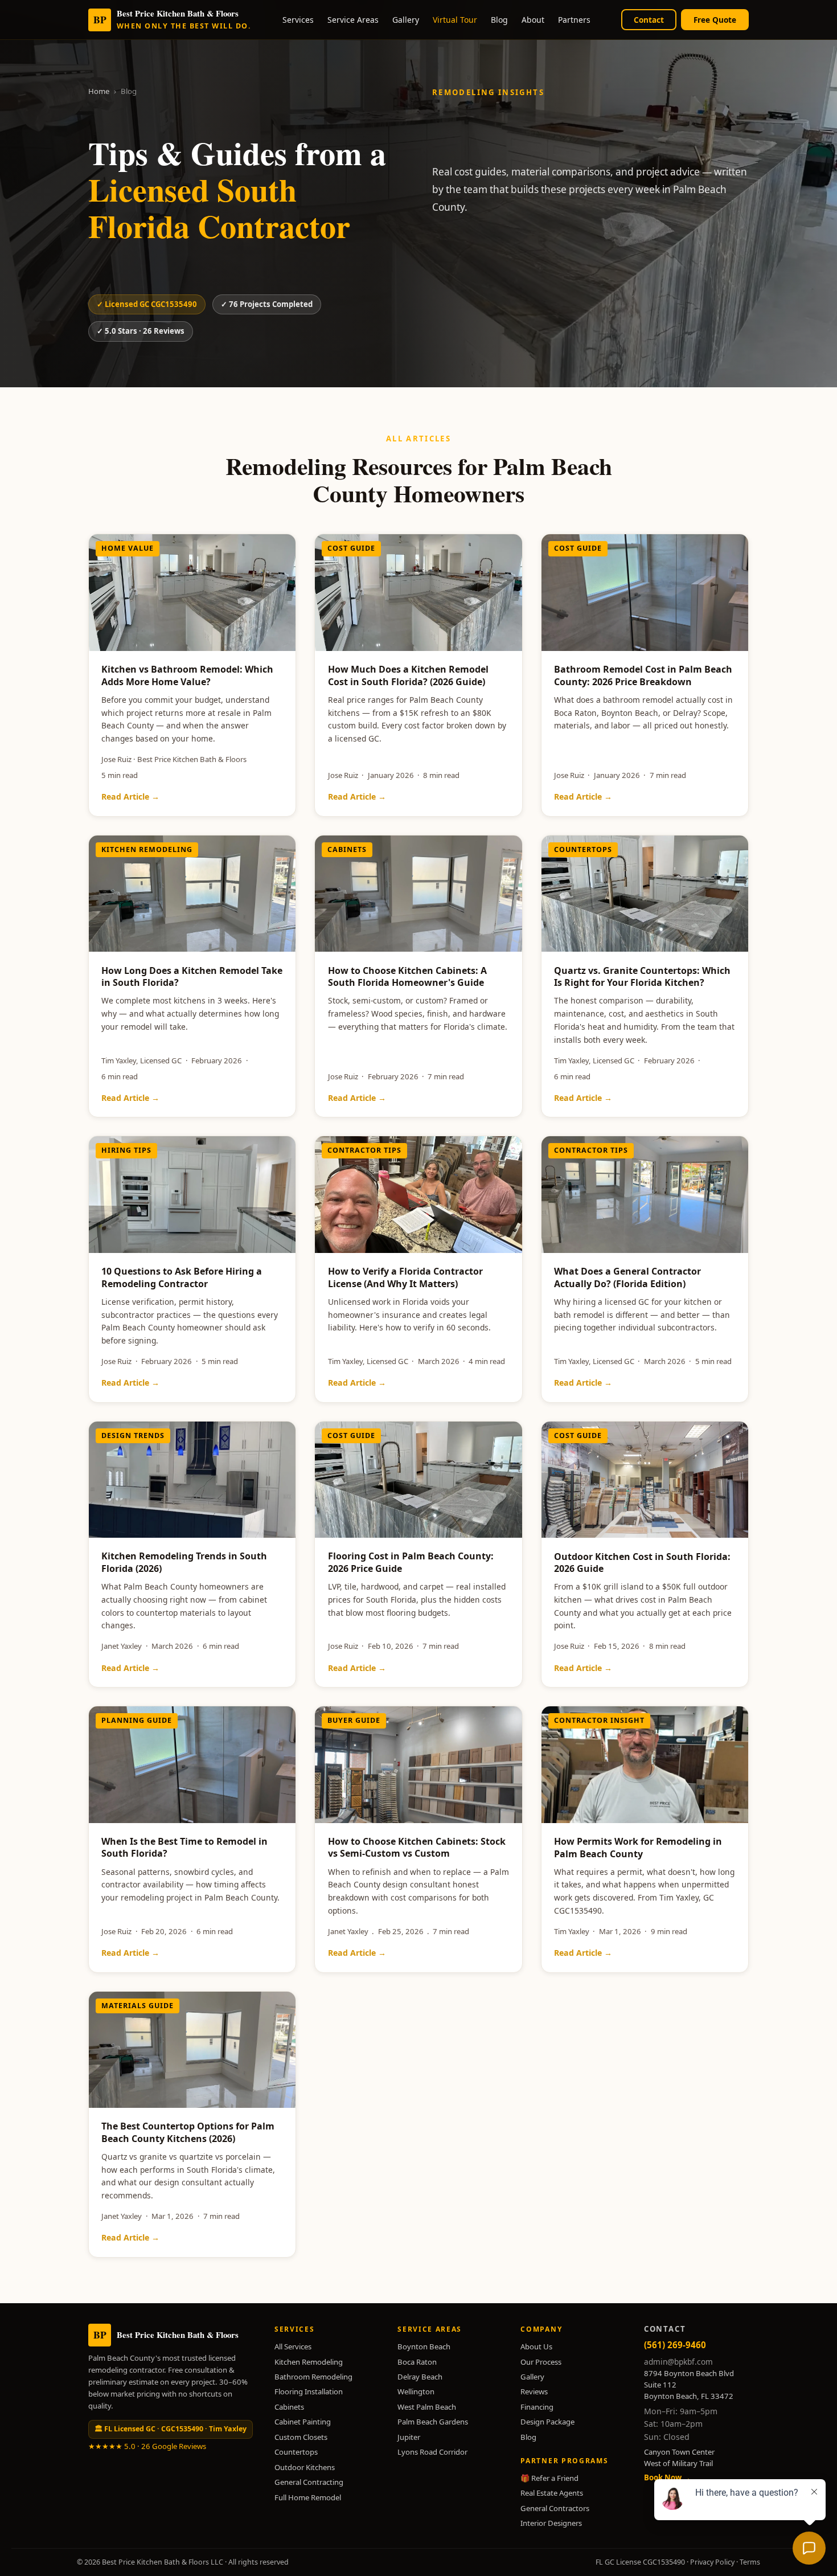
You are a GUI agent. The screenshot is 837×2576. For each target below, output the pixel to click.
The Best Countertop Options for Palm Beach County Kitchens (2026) (188, 2132)
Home (99, 91)
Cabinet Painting (303, 2422)
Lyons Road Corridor (432, 2452)
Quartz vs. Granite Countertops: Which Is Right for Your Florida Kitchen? (642, 977)
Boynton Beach (424, 2346)
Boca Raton (417, 2362)
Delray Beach (420, 2377)
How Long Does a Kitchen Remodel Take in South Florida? (192, 977)
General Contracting (309, 2482)
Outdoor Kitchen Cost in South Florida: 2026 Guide (642, 1563)
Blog (499, 20)
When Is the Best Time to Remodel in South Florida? (184, 1848)
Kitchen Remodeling (309, 2362)
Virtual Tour (455, 20)
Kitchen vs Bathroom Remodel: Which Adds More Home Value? (187, 675)
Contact (649, 20)
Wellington (416, 2391)
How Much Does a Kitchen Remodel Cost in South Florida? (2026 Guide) (408, 675)
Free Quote (715, 20)
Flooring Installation (309, 2391)
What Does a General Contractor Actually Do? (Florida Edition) (627, 1277)
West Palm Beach (427, 2407)
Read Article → (130, 796)
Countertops (296, 2452)
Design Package (547, 2422)
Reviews (534, 2391)
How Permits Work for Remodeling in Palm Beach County (638, 1848)
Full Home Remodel (308, 2497)
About (533, 20)
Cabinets (289, 2407)
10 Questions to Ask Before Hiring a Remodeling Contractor (182, 1277)
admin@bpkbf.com (678, 2362)
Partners (574, 20)
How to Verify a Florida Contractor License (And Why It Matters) (405, 1277)
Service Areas (353, 20)
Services (298, 20)
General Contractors (555, 2508)
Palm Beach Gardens (433, 2422)
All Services (293, 2346)
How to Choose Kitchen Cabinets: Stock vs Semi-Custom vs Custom (417, 1848)
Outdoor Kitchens (305, 2467)
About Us (536, 2346)
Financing (537, 2407)
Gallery (406, 20)
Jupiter (409, 2437)
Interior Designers (551, 2523)
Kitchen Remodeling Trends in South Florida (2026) (184, 1562)
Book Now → (667, 2477)
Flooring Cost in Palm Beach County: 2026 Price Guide (411, 1562)
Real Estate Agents (552, 2493)
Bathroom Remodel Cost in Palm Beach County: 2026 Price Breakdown (643, 675)
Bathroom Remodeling (313, 2377)
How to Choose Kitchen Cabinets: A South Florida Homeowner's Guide (407, 977)
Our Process (541, 2362)
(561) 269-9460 (675, 2345)
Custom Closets (301, 2437)
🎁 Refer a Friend (549, 2478)
